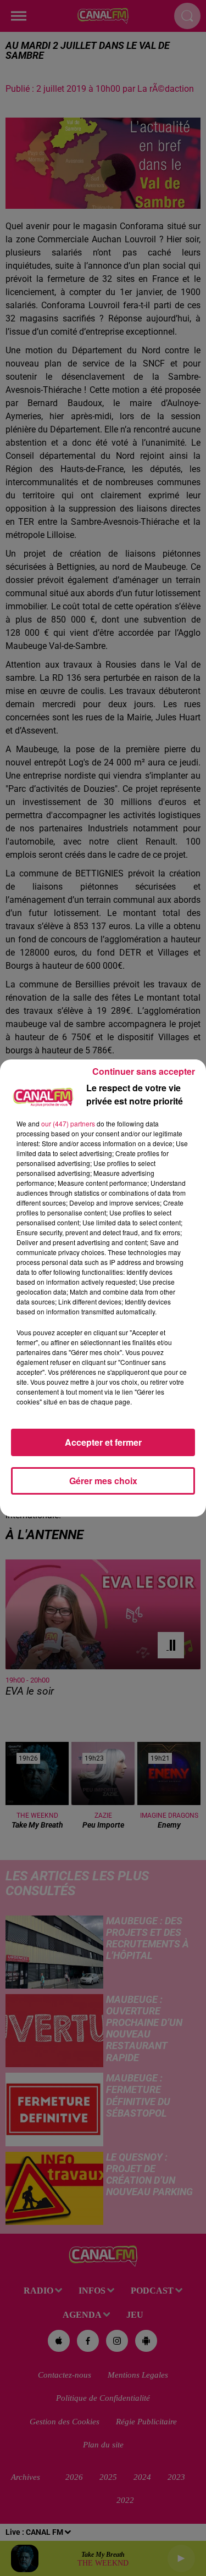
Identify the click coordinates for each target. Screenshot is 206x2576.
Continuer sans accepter (144, 1071)
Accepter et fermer (103, 1442)
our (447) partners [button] (68, 1123)
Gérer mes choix (103, 1481)
